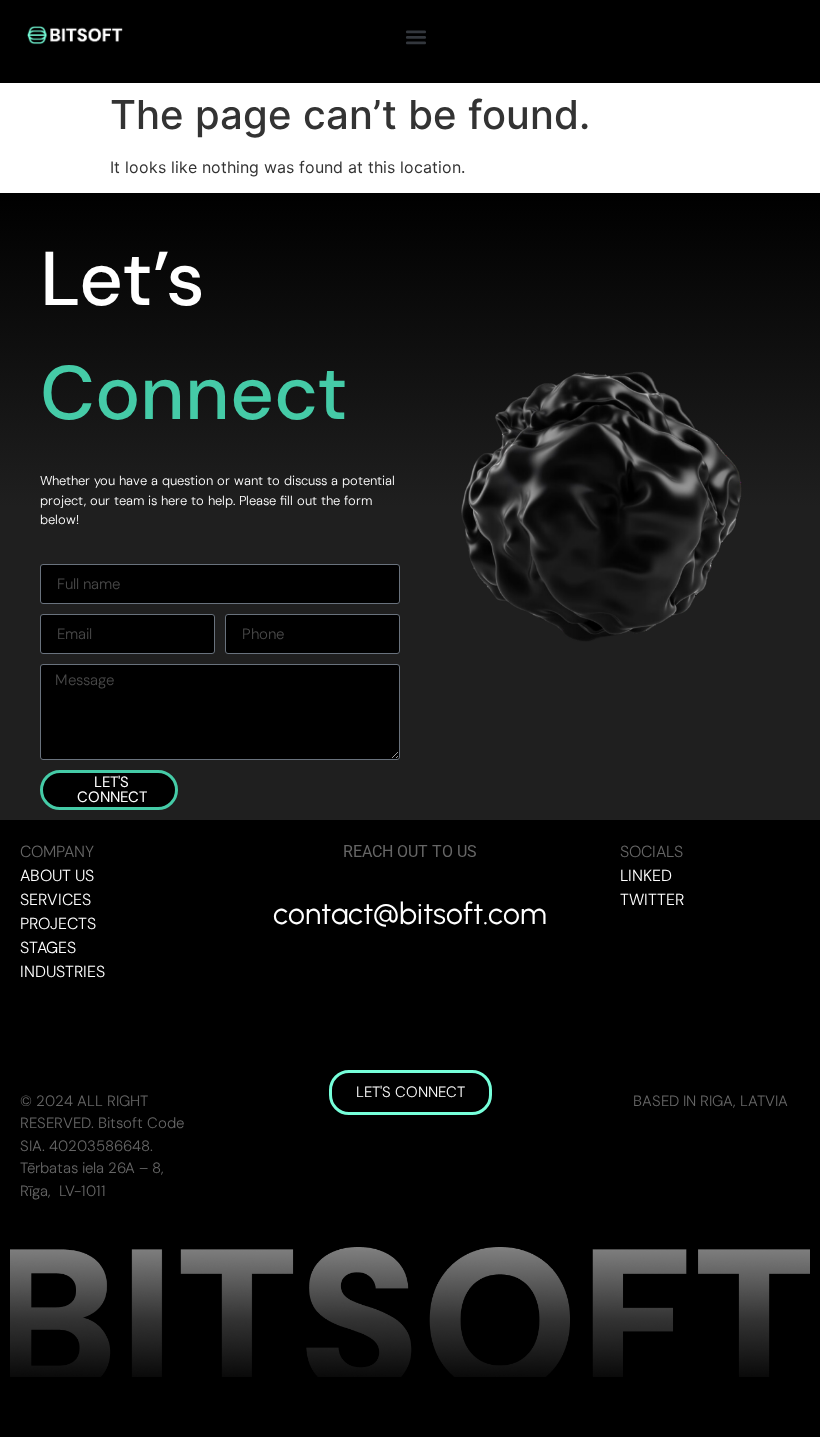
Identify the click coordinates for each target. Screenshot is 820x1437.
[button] (415, 36)
